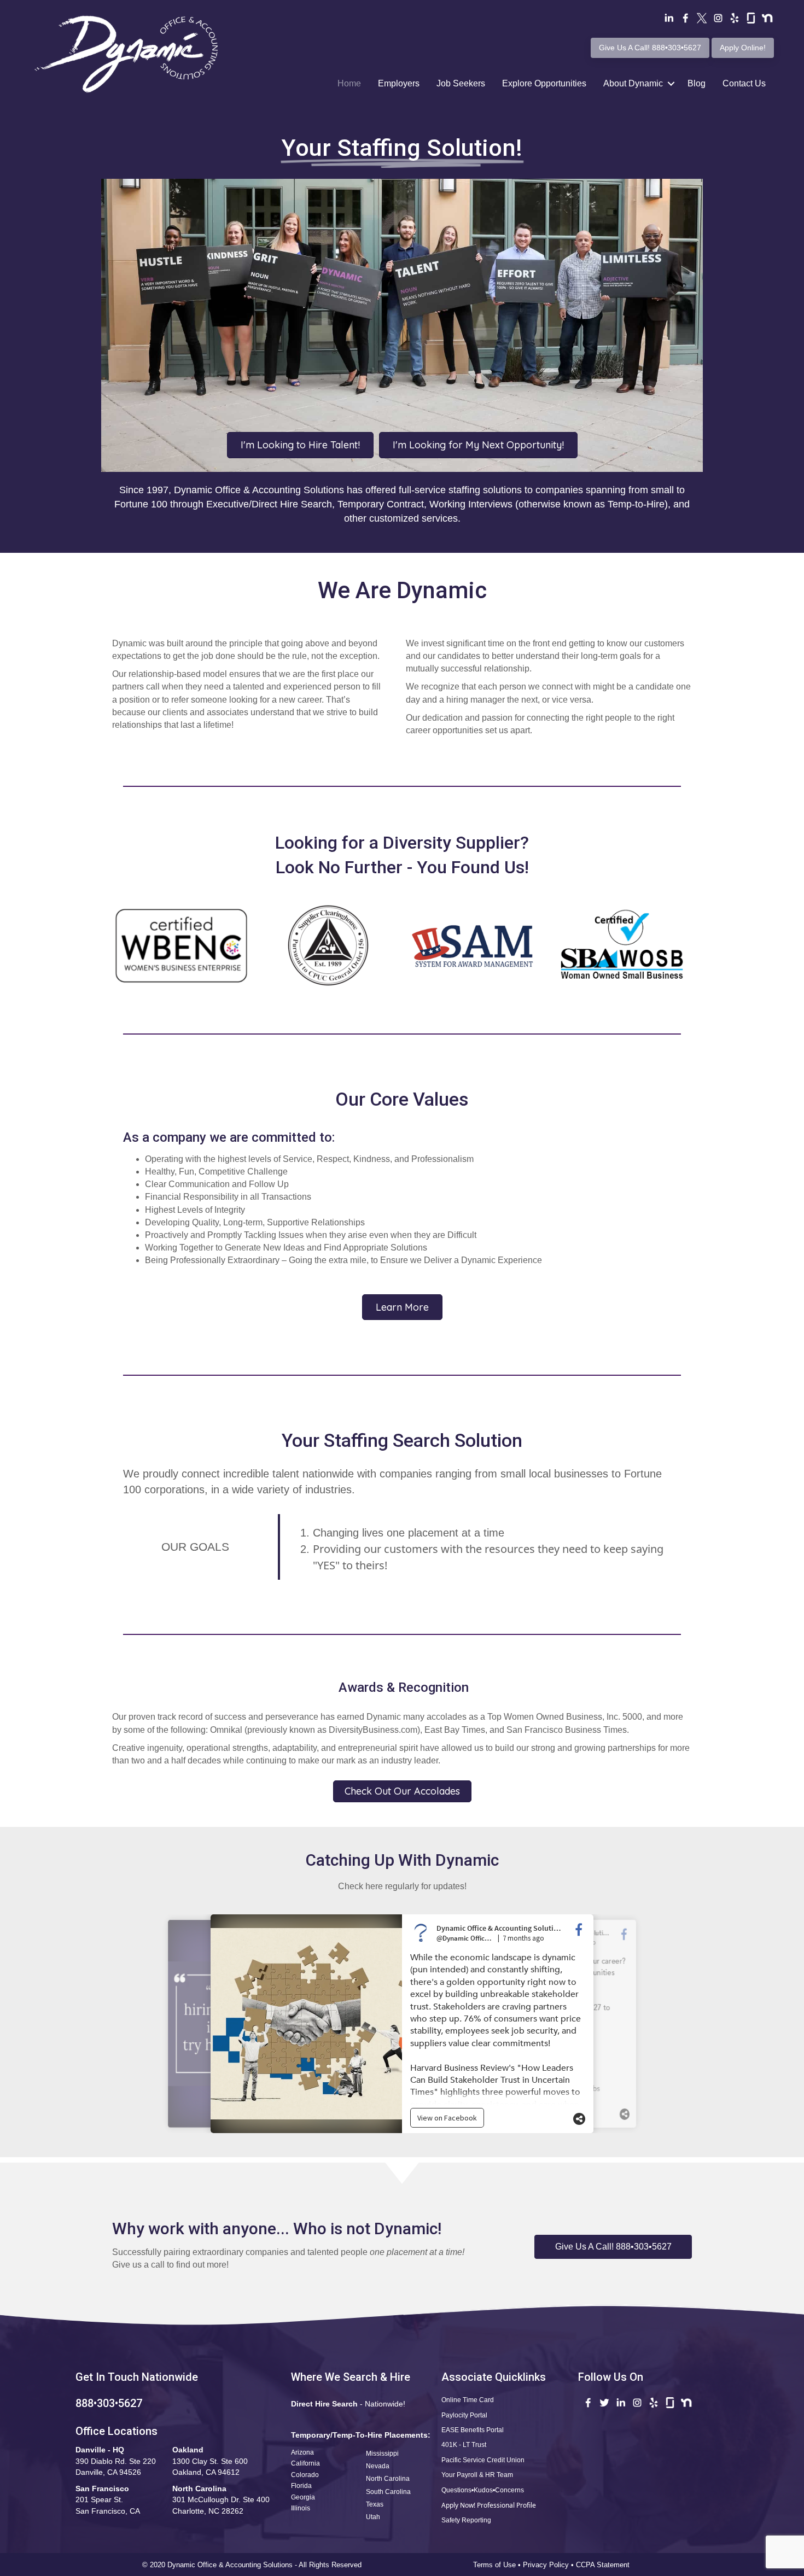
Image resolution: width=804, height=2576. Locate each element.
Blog (697, 83)
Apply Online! (743, 48)
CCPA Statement (604, 2565)
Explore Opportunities (544, 83)
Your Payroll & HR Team (477, 2475)
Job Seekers (461, 83)
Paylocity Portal (464, 2415)
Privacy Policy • (549, 2565)
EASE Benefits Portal (473, 2430)
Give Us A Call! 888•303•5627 (650, 48)
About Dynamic (633, 83)
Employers (399, 83)
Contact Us (744, 83)
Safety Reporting (466, 2520)
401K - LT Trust (464, 2445)
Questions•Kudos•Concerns (483, 2490)
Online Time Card (468, 2400)
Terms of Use (494, 2565)
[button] (613, 2247)
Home (349, 83)
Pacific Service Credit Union (483, 2460)
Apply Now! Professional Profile (489, 2505)
